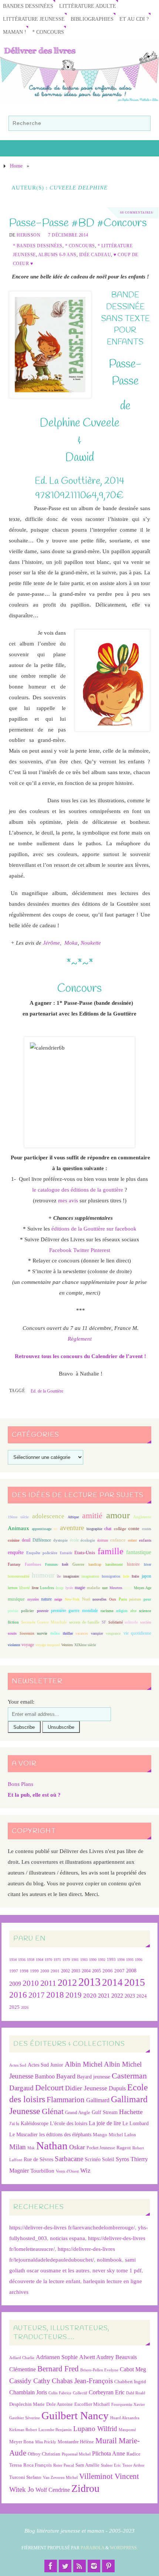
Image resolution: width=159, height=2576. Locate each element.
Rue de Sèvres (38, 2159)
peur (147, 1599)
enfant (132, 1540)
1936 (22, 1960)
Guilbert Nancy (75, 2415)
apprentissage (42, 1529)
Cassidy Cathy (30, 2381)
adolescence (48, 1516)
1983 (84, 1960)
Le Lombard (136, 2123)
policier (28, 1611)
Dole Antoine (60, 2404)
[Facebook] (51, 2566)
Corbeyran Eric (107, 2392)
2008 (131, 1971)
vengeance (113, 1633)
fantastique (139, 1552)
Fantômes (33, 1564)
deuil (26, 1540)
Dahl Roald (136, 2393)
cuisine (14, 1540)
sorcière (146, 1622)
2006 (108, 1971)
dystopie (60, 1540)
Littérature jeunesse (34, 19)
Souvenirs (27, 1633)
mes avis (68, 1200)
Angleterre (142, 1517)
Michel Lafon (122, 2135)
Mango (100, 2135)
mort (128, 1588)
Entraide (66, 1553)
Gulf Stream (105, 2112)
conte (134, 1528)
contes (147, 1529)
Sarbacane (69, 2159)
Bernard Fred (58, 2369)
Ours (113, 1599)
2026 (25, 2007)
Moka (71, 943)
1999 (34, 1971)
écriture (103, 1540)
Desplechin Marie (27, 2404)
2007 (119, 1971)
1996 (139, 1960)
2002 (65, 1971)
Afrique (73, 1517)
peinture (135, 1599)
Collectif (80, 2393)
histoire (133, 1564)
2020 (90, 1996)
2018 (55, 1995)
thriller (68, 1633)
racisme (107, 1611)
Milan (18, 2147)
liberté (25, 1588)
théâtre (55, 1633)
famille (111, 1551)
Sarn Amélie (87, 2465)
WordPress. (124, 2548)
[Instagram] (94, 2566)
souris (12, 1633)
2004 (86, 1971)
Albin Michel (84, 2064)
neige (58, 1599)
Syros (122, 2159)
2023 (130, 1996)
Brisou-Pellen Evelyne (99, 2370)
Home (16, 166)
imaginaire (71, 1576)
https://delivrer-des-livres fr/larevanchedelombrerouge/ (72, 2227)
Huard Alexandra (125, 2418)
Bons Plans (21, 1784)
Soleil (108, 2159)
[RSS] (79, 2566)
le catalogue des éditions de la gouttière (78, 1190)
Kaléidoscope (35, 2123)
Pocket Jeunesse (101, 2148)
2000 (45, 1971)
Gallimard (98, 2100)
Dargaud (21, 2088)
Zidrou (85, 2488)
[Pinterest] (108, 2566)
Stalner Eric (111, 2465)
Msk (31, 2148)
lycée (69, 1588)
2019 (74, 1995)
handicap (95, 1564)
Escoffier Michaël (92, 2404)
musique (16, 1599)
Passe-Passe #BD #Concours (78, 223)
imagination (90, 1576)
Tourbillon (42, 2171)
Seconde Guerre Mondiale (44, 1622)
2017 (37, 1995)
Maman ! (15, 32)
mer (105, 1588)
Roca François (38, 2465)
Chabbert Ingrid (130, 2382)
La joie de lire (105, 2123)
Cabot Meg (133, 2369)
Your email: (21, 1702)
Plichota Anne (109, 2453)
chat (108, 1529)
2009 (15, 1984)
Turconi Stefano (25, 2477)
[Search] (141, 125)
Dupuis (117, 2088)
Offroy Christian (44, 2454)
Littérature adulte (88, 6)
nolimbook (109, 2260)
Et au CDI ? (134, 19)
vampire (97, 1633)
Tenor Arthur (133, 2465)
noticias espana (67, 2238)
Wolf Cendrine (53, 2490)
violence (14, 1645)
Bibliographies (92, 19)
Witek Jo (22, 2489)
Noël (86, 1599)
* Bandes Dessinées (38, 246)
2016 (18, 1995)
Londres (47, 1588)
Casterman (129, 2076)
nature (46, 1599)
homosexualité (18, 1576)
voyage (28, 1645)
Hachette (131, 2112)
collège (120, 1529)
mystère (33, 1599)
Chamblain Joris (28, 2392)
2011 (48, 1983)
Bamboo (45, 2076)
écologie (88, 1540)
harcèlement (114, 1564)
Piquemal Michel (76, 2454)
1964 (40, 1960)
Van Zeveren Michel (60, 2478)
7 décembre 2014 (68, 235)
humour (43, 1575)
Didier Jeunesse (86, 2088)
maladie (94, 1588)
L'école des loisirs (69, 2123)
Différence (42, 1540)
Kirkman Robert (23, 2430)
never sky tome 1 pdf (117, 2270)
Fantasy (14, 1564)
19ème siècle (18, 1517)
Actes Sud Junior (45, 2065)
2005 (97, 1971)
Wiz (85, 2171)
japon (146, 1576)
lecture (13, 1588)
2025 (14, 2007)
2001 (55, 1971)
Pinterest (100, 1250)
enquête (16, 1553)
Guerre (78, 1564)
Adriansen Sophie (57, 2357)
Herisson (28, 235)
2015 (135, 1982)
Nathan (52, 2146)
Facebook (60, 1250)
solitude (131, 1622)
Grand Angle (78, 2113)
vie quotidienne (138, 1633)
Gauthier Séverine (25, 2418)
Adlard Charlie (22, 2358)
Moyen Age (143, 1588)
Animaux (18, 1528)
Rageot (124, 2148)
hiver (148, 1564)
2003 (76, 1971)
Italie (135, 1576)
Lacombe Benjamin (55, 2430)
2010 (31, 1983)
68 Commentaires (136, 213)
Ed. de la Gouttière (47, 1391)
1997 (14, 1971)
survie (42, 1633)
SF (104, 1622)
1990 (93, 1960)
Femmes (51, 1564)
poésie (13, 1611)
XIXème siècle (85, 1645)
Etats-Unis (85, 1553)
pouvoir (43, 1611)
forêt (65, 1564)
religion (122, 1611)
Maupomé (127, 2430)
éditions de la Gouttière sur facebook (94, 1228)
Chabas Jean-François (82, 2381)
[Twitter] (65, 2566)
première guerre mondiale (75, 1611)
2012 (67, 1982)
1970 (48, 1960)
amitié (92, 1516)
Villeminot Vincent (109, 2476)
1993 (111, 1960)
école (74, 1540)
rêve (133, 1611)
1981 (75, 1960)
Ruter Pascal (64, 2465)
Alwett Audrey (97, 2357)
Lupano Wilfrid (95, 2429)
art (55, 1529)
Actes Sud (18, 2065)
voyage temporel (48, 1645)
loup (60, 1588)
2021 (104, 1996)
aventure (72, 1528)
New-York (72, 1599)
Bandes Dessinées (28, 6)
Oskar (77, 2147)
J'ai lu (14, 2124)
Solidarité (116, 1622)
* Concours (48, 32)
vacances (82, 1633)
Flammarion (66, 2099)
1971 (57, 1960)
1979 (66, 1960)
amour (118, 1515)
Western (67, 1645)
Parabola (92, 2548)
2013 (89, 1982)
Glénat (53, 2111)
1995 (130, 1960)
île (59, 1576)
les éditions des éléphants (65, 2135)
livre (35, 1588)
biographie (94, 1529)
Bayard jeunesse (94, 2077)
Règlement (80, 1339)
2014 (112, 1982)
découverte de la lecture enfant (45, 2281)
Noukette (91, 943)
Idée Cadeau (95, 255)
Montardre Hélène (76, 2442)
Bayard (66, 2076)
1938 (31, 1960)
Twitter (81, 1250)
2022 (117, 1996)
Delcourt (49, 2088)
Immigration (111, 1576)
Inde (126, 1576)
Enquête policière (42, 1553)
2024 (142, 1996)
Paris (123, 1599)
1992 (102, 1960)
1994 (121, 1960)
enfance (118, 1540)
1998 (24, 1971)
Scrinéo (93, 2159)
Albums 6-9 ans (57, 255)
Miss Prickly (46, 2442)
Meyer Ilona (21, 2442)
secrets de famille (84, 1622)
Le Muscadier (23, 2135)
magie (80, 1588)
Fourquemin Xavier (128, 2405)
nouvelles (99, 1599)
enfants (145, 1540)
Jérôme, (52, 943)
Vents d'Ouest (67, 2171)
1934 (13, 1960)
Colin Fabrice (60, 2393)
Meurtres (116, 1588)
